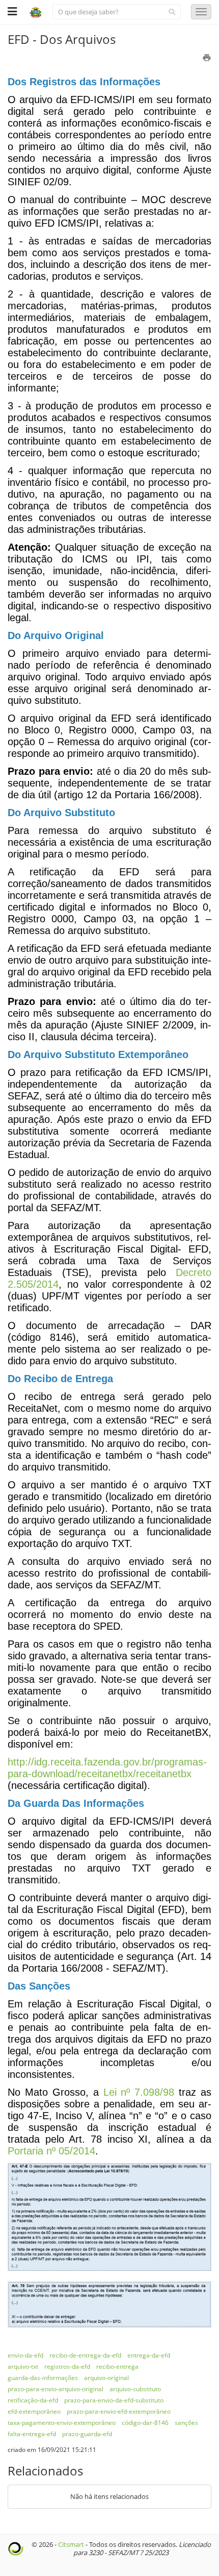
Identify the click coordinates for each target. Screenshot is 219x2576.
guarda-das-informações (43, 2378)
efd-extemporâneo (34, 2411)
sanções (186, 2423)
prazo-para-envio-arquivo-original (56, 2389)
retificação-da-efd (33, 2400)
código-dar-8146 (145, 2423)
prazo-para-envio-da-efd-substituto (114, 2400)
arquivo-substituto (135, 2389)
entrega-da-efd (149, 2355)
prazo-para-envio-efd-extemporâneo (119, 2411)
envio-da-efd (25, 2355)
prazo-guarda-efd (87, 2434)
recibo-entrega (117, 2366)
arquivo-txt (23, 2366)
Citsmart (71, 2544)
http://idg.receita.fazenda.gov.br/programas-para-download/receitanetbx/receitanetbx (107, 1768)
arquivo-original (106, 2378)
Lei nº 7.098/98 (139, 2092)
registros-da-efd (67, 2366)
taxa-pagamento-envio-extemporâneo (62, 2423)
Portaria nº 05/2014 (51, 2151)
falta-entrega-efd (32, 2434)
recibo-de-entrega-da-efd (85, 2355)
